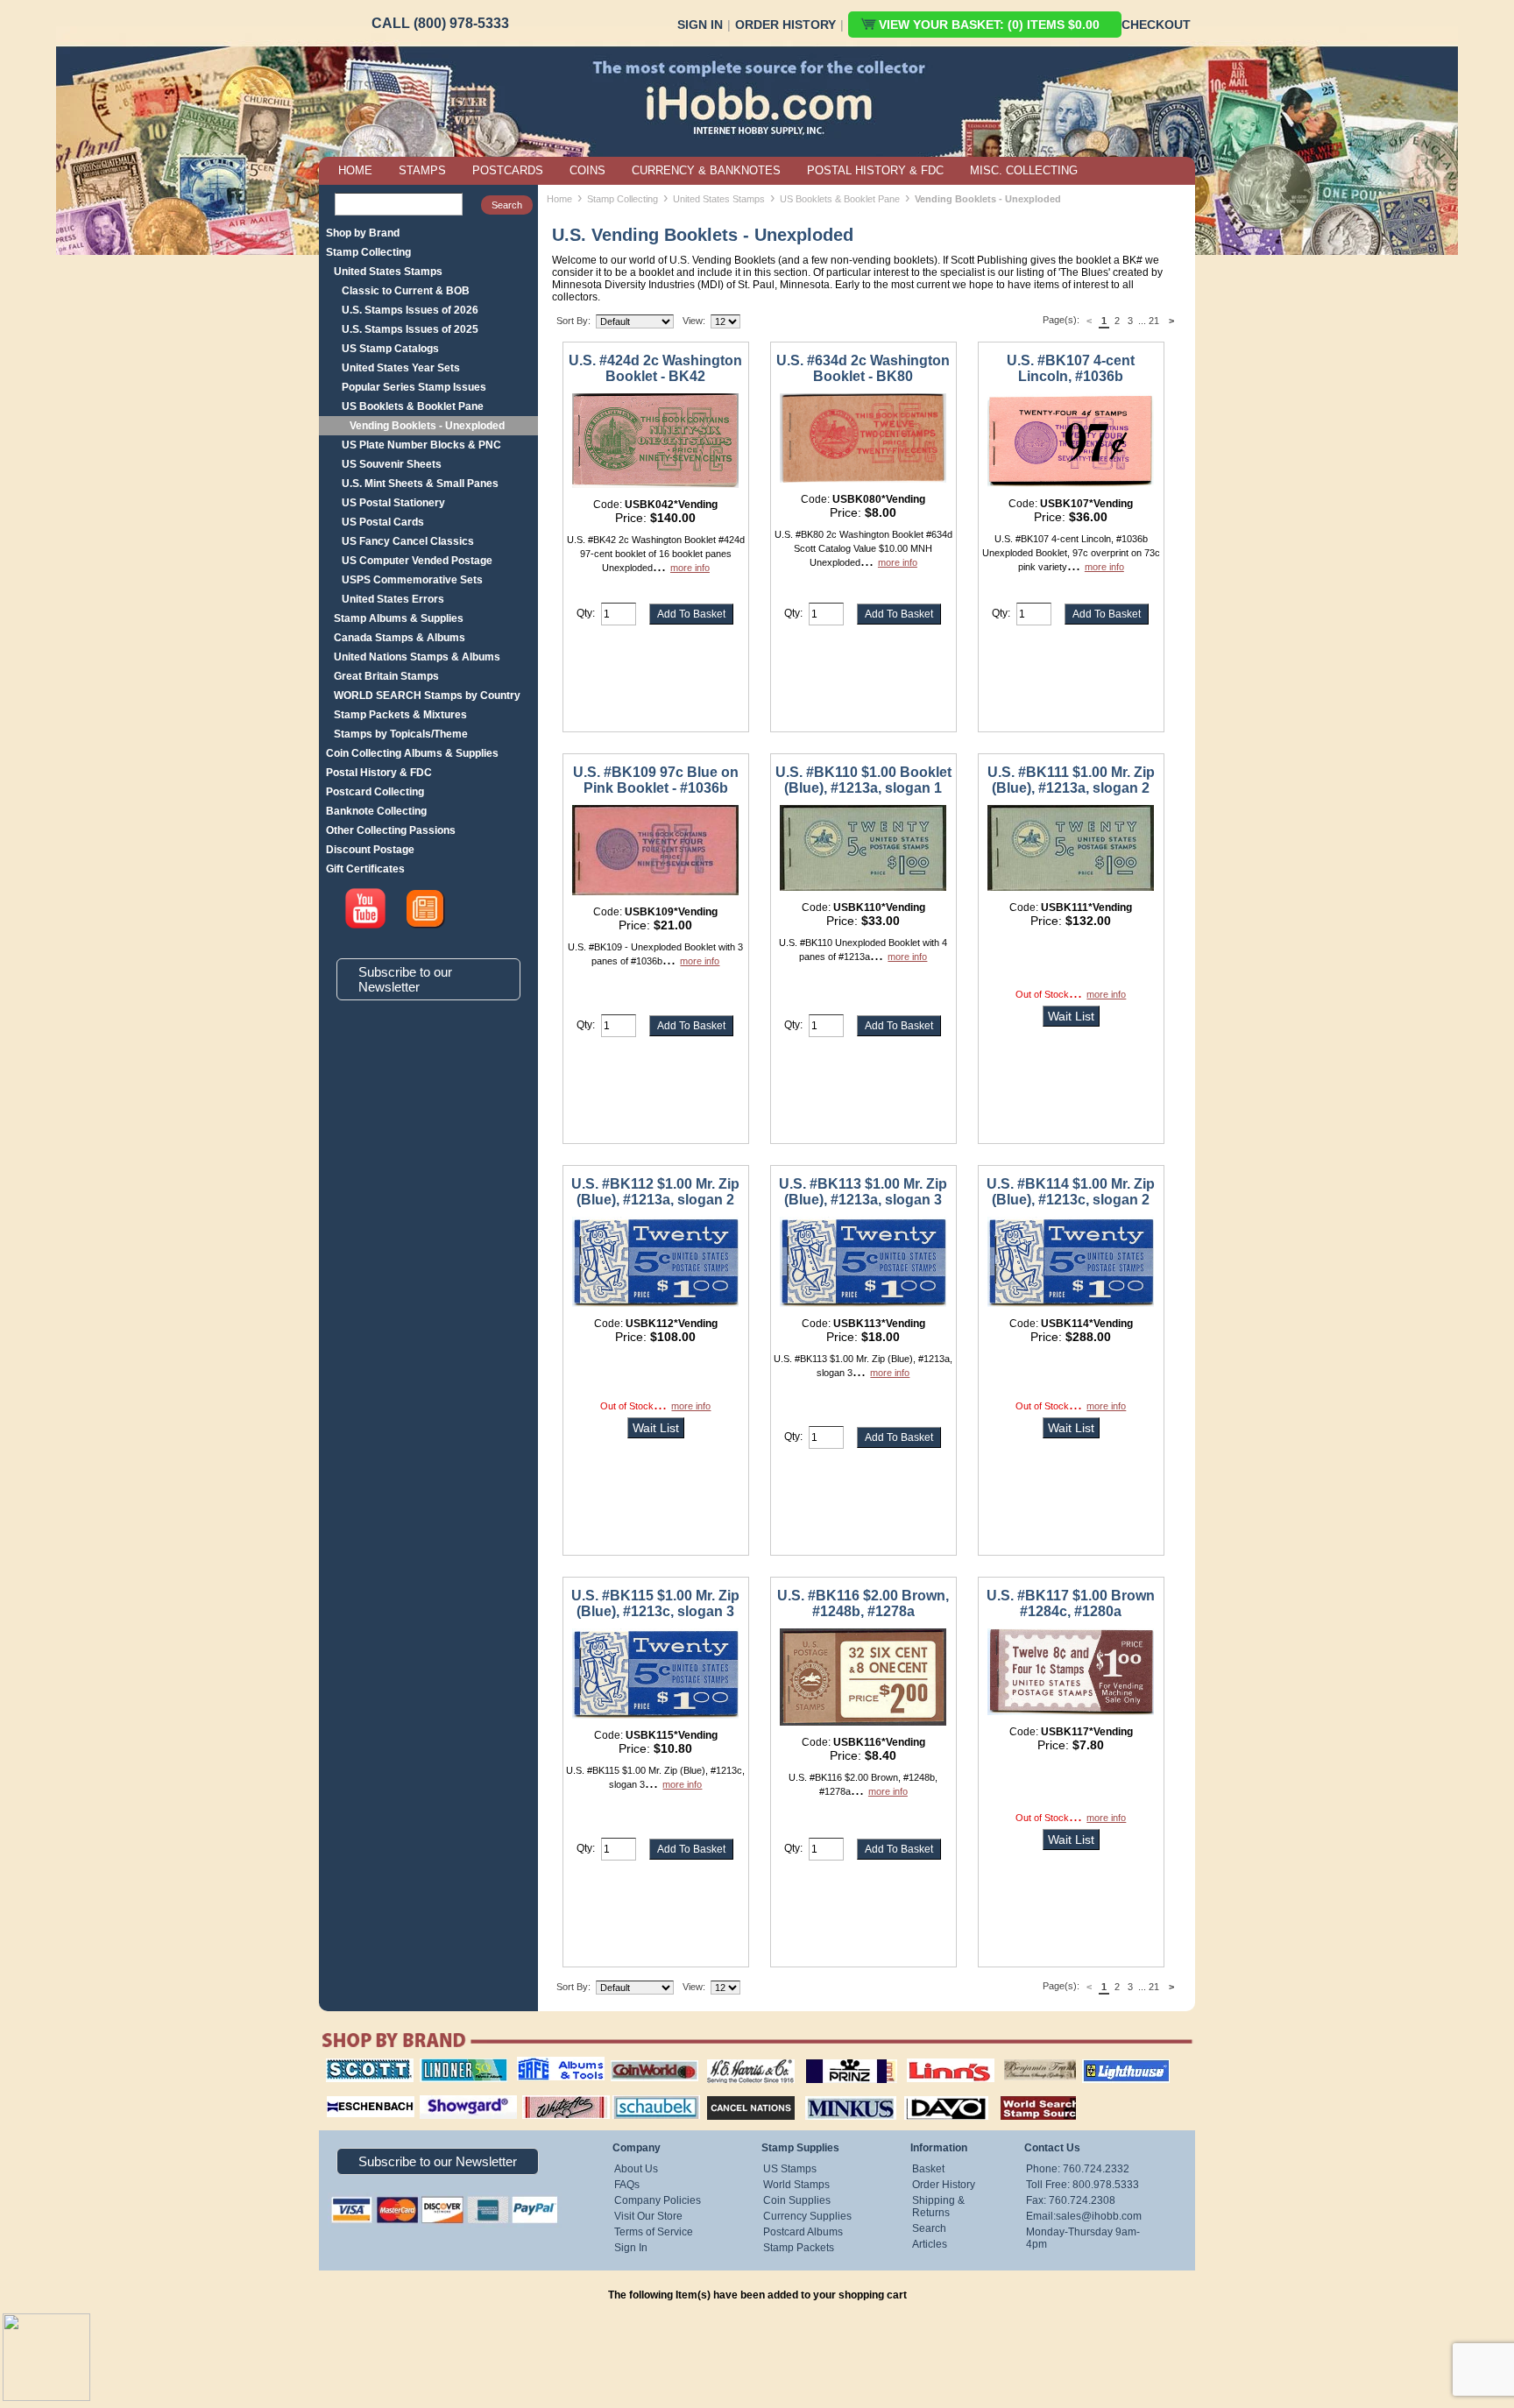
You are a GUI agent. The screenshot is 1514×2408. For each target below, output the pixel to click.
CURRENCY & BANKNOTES (706, 170)
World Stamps (796, 2185)
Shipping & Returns (938, 2207)
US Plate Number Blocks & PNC (421, 445)
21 (1154, 321)
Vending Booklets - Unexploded (427, 426)
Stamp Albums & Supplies (399, 618)
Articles (930, 2244)
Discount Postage (370, 850)
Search (929, 2228)
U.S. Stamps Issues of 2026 (410, 310)
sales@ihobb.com (1099, 2216)
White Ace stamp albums (548, 2100)
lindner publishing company (456, 2065)
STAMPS (422, 170)
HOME (355, 170)
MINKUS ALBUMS (835, 2094)
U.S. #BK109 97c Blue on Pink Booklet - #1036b (656, 780)
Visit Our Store (648, 2216)
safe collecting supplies (542, 2065)
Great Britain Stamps (386, 676)
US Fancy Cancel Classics (408, 541)
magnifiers (344, 2094)
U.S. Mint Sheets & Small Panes (420, 484)
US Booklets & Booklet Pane (413, 406)
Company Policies (658, 2200)
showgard (437, 2094)
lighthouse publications (1105, 2065)
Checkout (1156, 25)
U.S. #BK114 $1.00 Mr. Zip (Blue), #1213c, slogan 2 (1071, 1192)
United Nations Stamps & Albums (417, 657)
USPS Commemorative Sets (412, 580)
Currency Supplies (807, 2216)
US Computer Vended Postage (417, 561)
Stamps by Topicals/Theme (401, 734)
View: (694, 321)
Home (559, 199)
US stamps (1007, 2058)
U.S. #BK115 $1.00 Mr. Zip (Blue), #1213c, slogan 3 (655, 1603)
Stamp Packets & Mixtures (400, 715)
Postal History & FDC (379, 773)
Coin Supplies (797, 2200)
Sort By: (573, 321)
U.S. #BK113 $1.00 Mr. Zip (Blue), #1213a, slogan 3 (863, 1192)
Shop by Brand (363, 233)
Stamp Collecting (368, 252)
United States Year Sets (401, 368)
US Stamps (790, 2169)
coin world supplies (649, 2058)
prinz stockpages (832, 2058)
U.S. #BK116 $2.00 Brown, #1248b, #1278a (863, 1603)
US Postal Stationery (393, 503)
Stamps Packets (736, 2094)
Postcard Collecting (375, 792)
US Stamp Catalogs (390, 349)
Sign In (700, 25)
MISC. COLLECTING (1024, 170)
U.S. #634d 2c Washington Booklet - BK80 (863, 368)
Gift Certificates (365, 869)
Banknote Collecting (376, 811)
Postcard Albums (803, 2232)
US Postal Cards (383, 522)
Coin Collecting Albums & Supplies (412, 753)
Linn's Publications (931, 2058)
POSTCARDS (508, 170)
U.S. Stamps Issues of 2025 (410, 329)
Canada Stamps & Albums (400, 638)
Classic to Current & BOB (406, 291)
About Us (636, 2169)
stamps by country (1024, 2094)
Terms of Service (654, 2232)
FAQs (627, 2185)
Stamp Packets (799, 2248)
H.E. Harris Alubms (742, 2058)
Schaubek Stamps (646, 2094)
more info (690, 568)
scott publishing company (356, 2065)
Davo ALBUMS (922, 2094)
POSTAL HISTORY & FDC (875, 170)
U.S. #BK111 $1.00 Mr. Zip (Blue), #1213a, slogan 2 (1071, 780)
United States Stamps (388, 272)
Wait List (1071, 1016)
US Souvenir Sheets (392, 464)
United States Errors (393, 599)
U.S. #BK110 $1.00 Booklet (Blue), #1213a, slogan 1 (863, 780)
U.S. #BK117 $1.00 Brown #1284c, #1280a (1071, 1603)
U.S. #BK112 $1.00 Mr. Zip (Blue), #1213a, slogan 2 (655, 1192)
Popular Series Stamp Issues (414, 387)
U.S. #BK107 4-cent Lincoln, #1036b (1071, 368)
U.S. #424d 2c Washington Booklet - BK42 (655, 368)
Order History (785, 25)
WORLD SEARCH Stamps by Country (427, 696)
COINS (587, 170)
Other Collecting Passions (391, 830)
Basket (928, 2169)
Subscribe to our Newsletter (405, 979)
